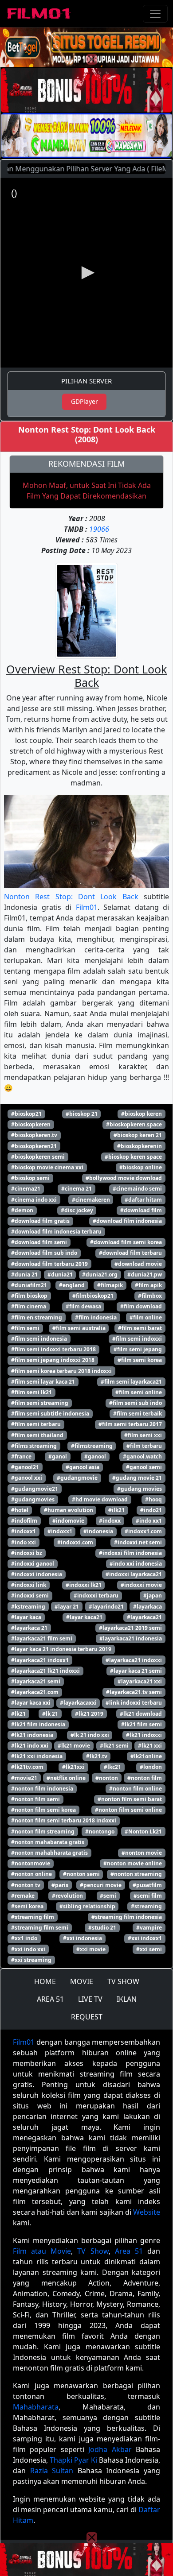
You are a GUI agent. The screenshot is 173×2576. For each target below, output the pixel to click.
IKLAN (127, 1999)
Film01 (87, 907)
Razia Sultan (52, 2471)
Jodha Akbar (110, 2449)
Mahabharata (36, 2407)
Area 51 (129, 2251)
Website (147, 2212)
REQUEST (87, 2017)
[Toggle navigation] (155, 14)
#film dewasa (83, 1306)
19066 (99, 529)
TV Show (93, 2251)
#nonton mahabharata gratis (49, 1853)
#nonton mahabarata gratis (48, 1842)
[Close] (92, 59)
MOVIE (82, 1981)
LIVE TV (90, 1999)
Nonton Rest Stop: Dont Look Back (71, 897)
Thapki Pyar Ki (73, 2460)
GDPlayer (85, 401)
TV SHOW (123, 1981)
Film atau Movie (42, 2251)
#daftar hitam (143, 1200)
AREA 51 (50, 1999)
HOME (45, 1981)
